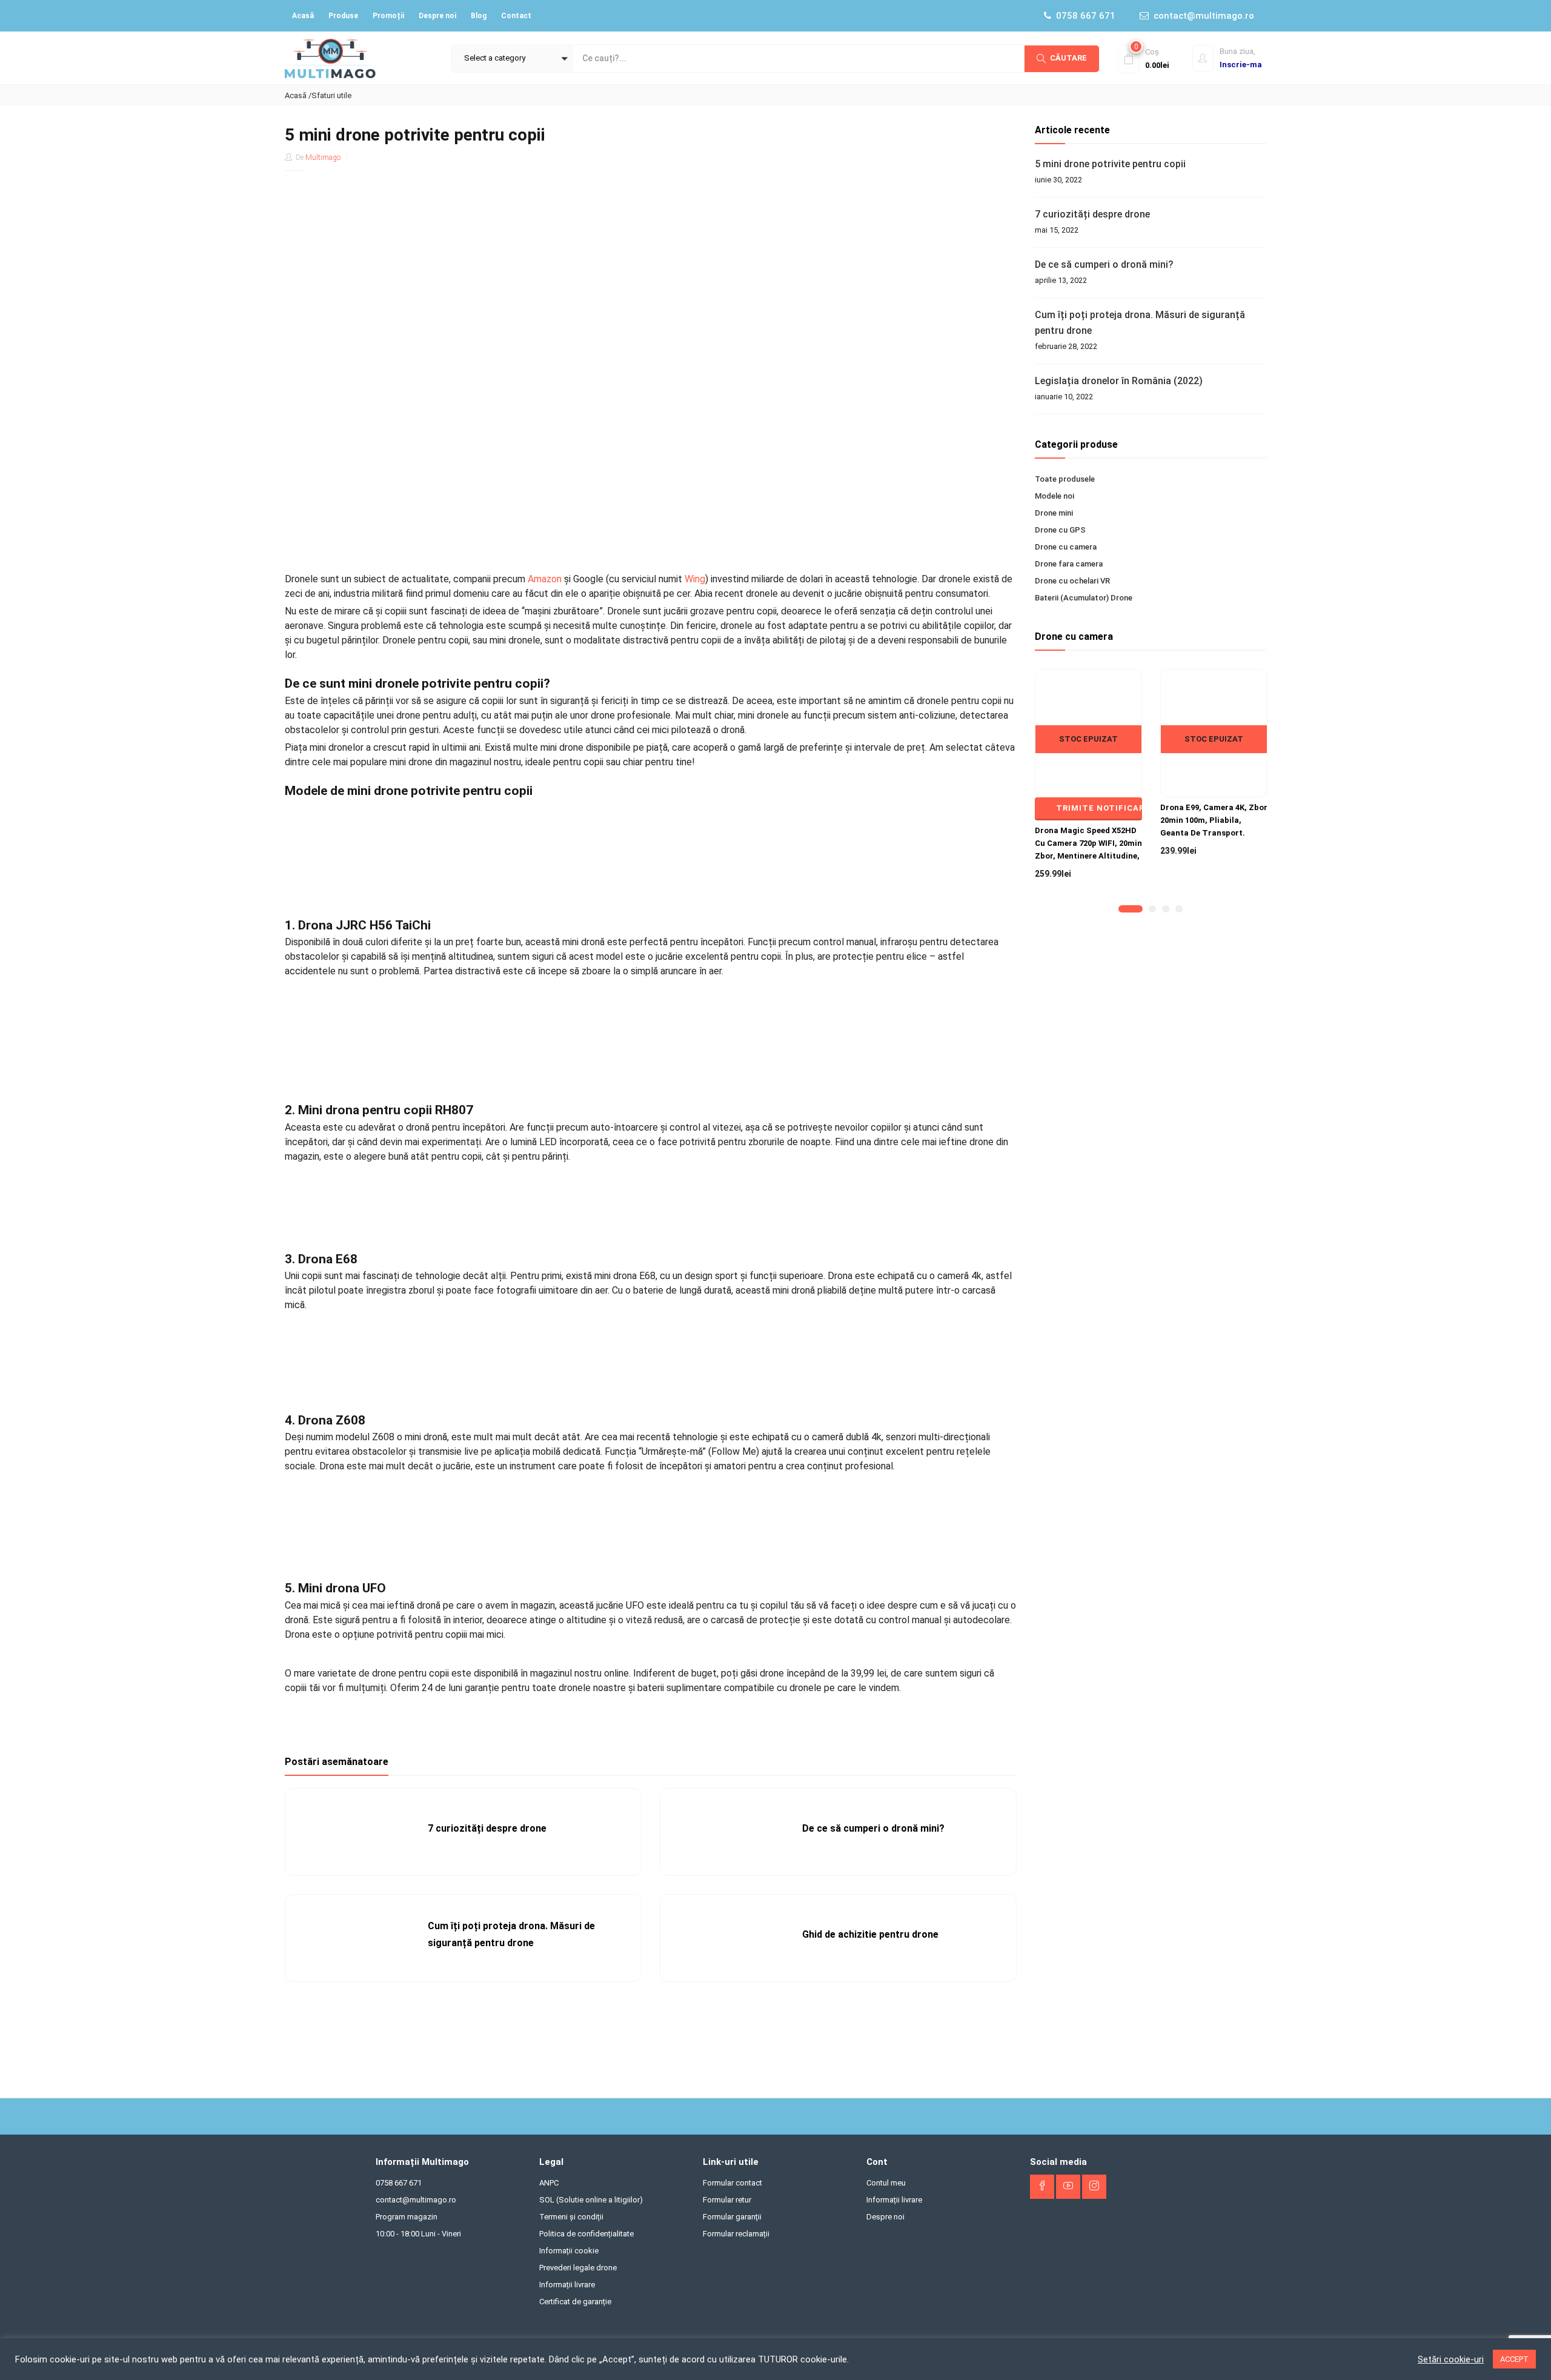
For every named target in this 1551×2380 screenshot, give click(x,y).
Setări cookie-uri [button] (1451, 2359)
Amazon (545, 579)
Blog (479, 16)
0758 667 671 (1086, 16)
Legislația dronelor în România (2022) (1119, 381)
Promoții (388, 16)
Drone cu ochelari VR (1072, 581)
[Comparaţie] (1111, 768)
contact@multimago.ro (1204, 16)
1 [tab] (1122, 909)
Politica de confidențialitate (586, 2234)
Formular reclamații (736, 2234)
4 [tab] (1179, 909)
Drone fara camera (1069, 564)
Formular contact (732, 2183)
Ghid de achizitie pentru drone (870, 1934)
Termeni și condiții (571, 2217)
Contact (516, 16)
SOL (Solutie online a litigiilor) (591, 2200)
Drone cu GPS (1060, 530)
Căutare (1068, 58)
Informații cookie (569, 2251)
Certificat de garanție (575, 2302)
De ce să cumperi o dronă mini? (873, 1828)
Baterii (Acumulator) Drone (1084, 598)
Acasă (303, 16)
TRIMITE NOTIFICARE (1099, 808)
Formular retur (727, 2200)
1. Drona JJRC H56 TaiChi (358, 925)
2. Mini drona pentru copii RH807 (379, 1110)
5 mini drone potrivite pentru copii (1110, 164)
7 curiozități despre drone (487, 1828)
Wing (695, 579)
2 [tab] (1152, 909)
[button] (513, 59)
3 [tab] (1166, 909)
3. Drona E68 (321, 1259)
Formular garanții (732, 2217)
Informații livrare (567, 2285)
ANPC (549, 2183)
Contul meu (886, 2183)
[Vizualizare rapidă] (1088, 768)
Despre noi (437, 16)
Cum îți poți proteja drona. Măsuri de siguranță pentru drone (1140, 323)
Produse (343, 16)
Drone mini (1054, 513)
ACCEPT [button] (1514, 2359)
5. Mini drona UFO (335, 1588)
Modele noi (1054, 496)
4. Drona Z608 (325, 1420)
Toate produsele (1065, 479)
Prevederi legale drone (578, 2268)
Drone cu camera (1066, 547)
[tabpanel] (1088, 784)
